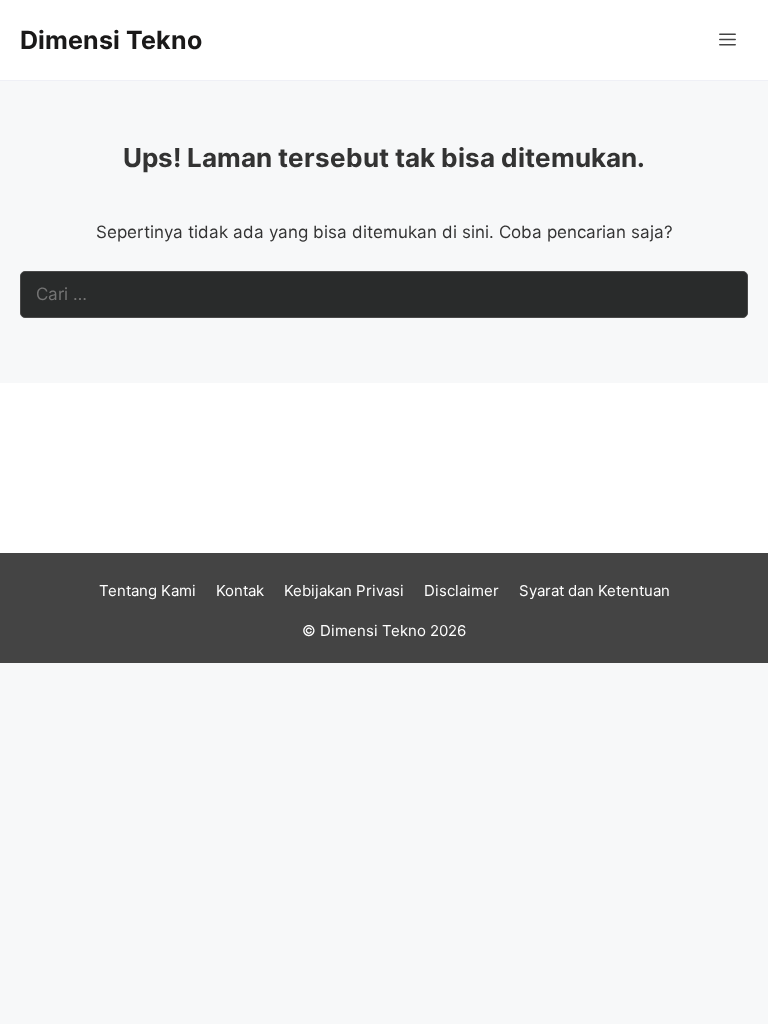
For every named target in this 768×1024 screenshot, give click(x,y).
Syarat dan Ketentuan (594, 590)
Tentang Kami (147, 590)
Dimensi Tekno (111, 40)
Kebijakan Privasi (344, 590)
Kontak (240, 590)
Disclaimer (461, 590)
